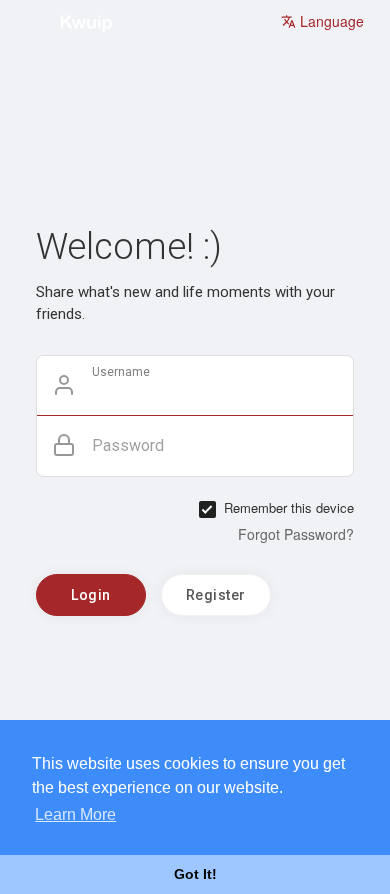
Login (91, 595)
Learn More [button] (75, 814)
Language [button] (330, 21)
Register (216, 595)
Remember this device (289, 508)
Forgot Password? (296, 534)
